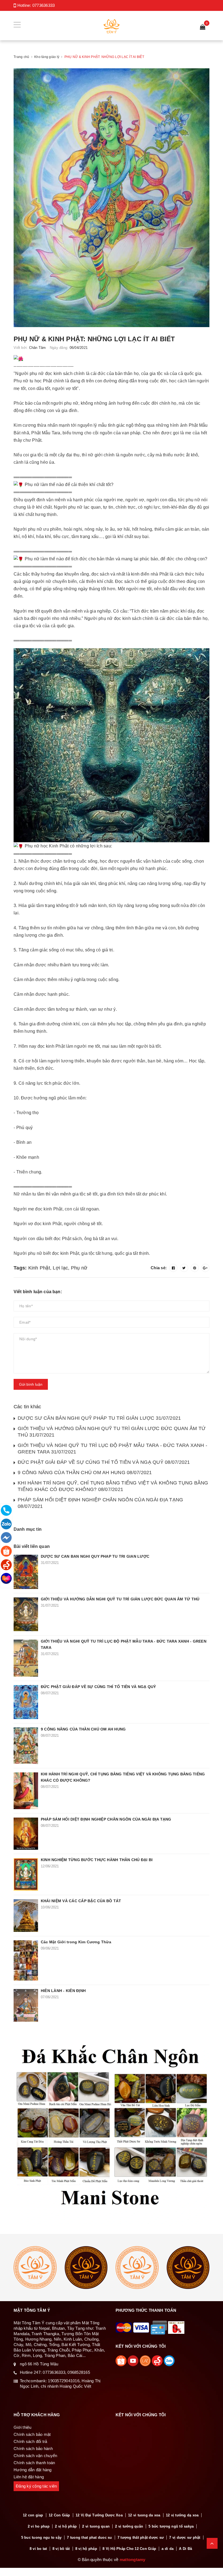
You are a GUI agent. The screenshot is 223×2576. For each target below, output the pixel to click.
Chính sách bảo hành (33, 2449)
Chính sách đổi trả (30, 2441)
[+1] (205, 1268)
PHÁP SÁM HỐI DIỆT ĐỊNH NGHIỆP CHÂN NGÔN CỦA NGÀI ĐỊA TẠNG (106, 1819)
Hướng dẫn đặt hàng (33, 2470)
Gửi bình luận (31, 1384)
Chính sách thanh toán (34, 2463)
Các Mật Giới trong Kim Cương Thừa (76, 1942)
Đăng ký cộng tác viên (36, 2486)
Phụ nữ (79, 1268)
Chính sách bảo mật (32, 2434)
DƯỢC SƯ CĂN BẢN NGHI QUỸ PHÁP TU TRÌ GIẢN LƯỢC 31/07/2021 (99, 1418)
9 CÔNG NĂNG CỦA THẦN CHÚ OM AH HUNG (83, 1729)
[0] (203, 27)
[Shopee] (6, 1551)
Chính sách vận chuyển (35, 2456)
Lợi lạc (60, 1268)
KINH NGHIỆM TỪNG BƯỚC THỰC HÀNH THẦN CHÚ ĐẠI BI (97, 1860)
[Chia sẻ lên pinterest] (195, 1268)
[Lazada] (6, 1578)
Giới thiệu (23, 2427)
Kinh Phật (39, 1268)
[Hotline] (6, 1510)
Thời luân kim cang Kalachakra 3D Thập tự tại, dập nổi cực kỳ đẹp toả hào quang (64, 2538)
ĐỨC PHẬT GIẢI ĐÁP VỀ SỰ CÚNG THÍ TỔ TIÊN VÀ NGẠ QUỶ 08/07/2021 (104, 1462)
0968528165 (79, 2372)
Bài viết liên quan (32, 1546)
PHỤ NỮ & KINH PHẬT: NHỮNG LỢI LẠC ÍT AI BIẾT (94, 339)
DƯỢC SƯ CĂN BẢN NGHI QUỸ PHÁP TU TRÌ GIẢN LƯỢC (95, 1556)
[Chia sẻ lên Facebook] (173, 1268)
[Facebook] (6, 1538)
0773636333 (44, 5)
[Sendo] (6, 1565)
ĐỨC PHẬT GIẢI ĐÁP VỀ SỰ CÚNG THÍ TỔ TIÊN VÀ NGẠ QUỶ (98, 1687)
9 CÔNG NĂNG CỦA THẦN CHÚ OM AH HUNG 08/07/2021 (85, 1473)
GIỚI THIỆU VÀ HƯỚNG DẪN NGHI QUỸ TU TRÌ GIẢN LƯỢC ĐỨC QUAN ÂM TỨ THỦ (120, 1599)
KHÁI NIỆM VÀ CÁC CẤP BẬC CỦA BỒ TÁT (81, 1901)
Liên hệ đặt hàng (29, 2477)
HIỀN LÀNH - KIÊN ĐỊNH (63, 1991)
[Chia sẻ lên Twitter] (184, 1268)
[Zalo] (6, 1524)
